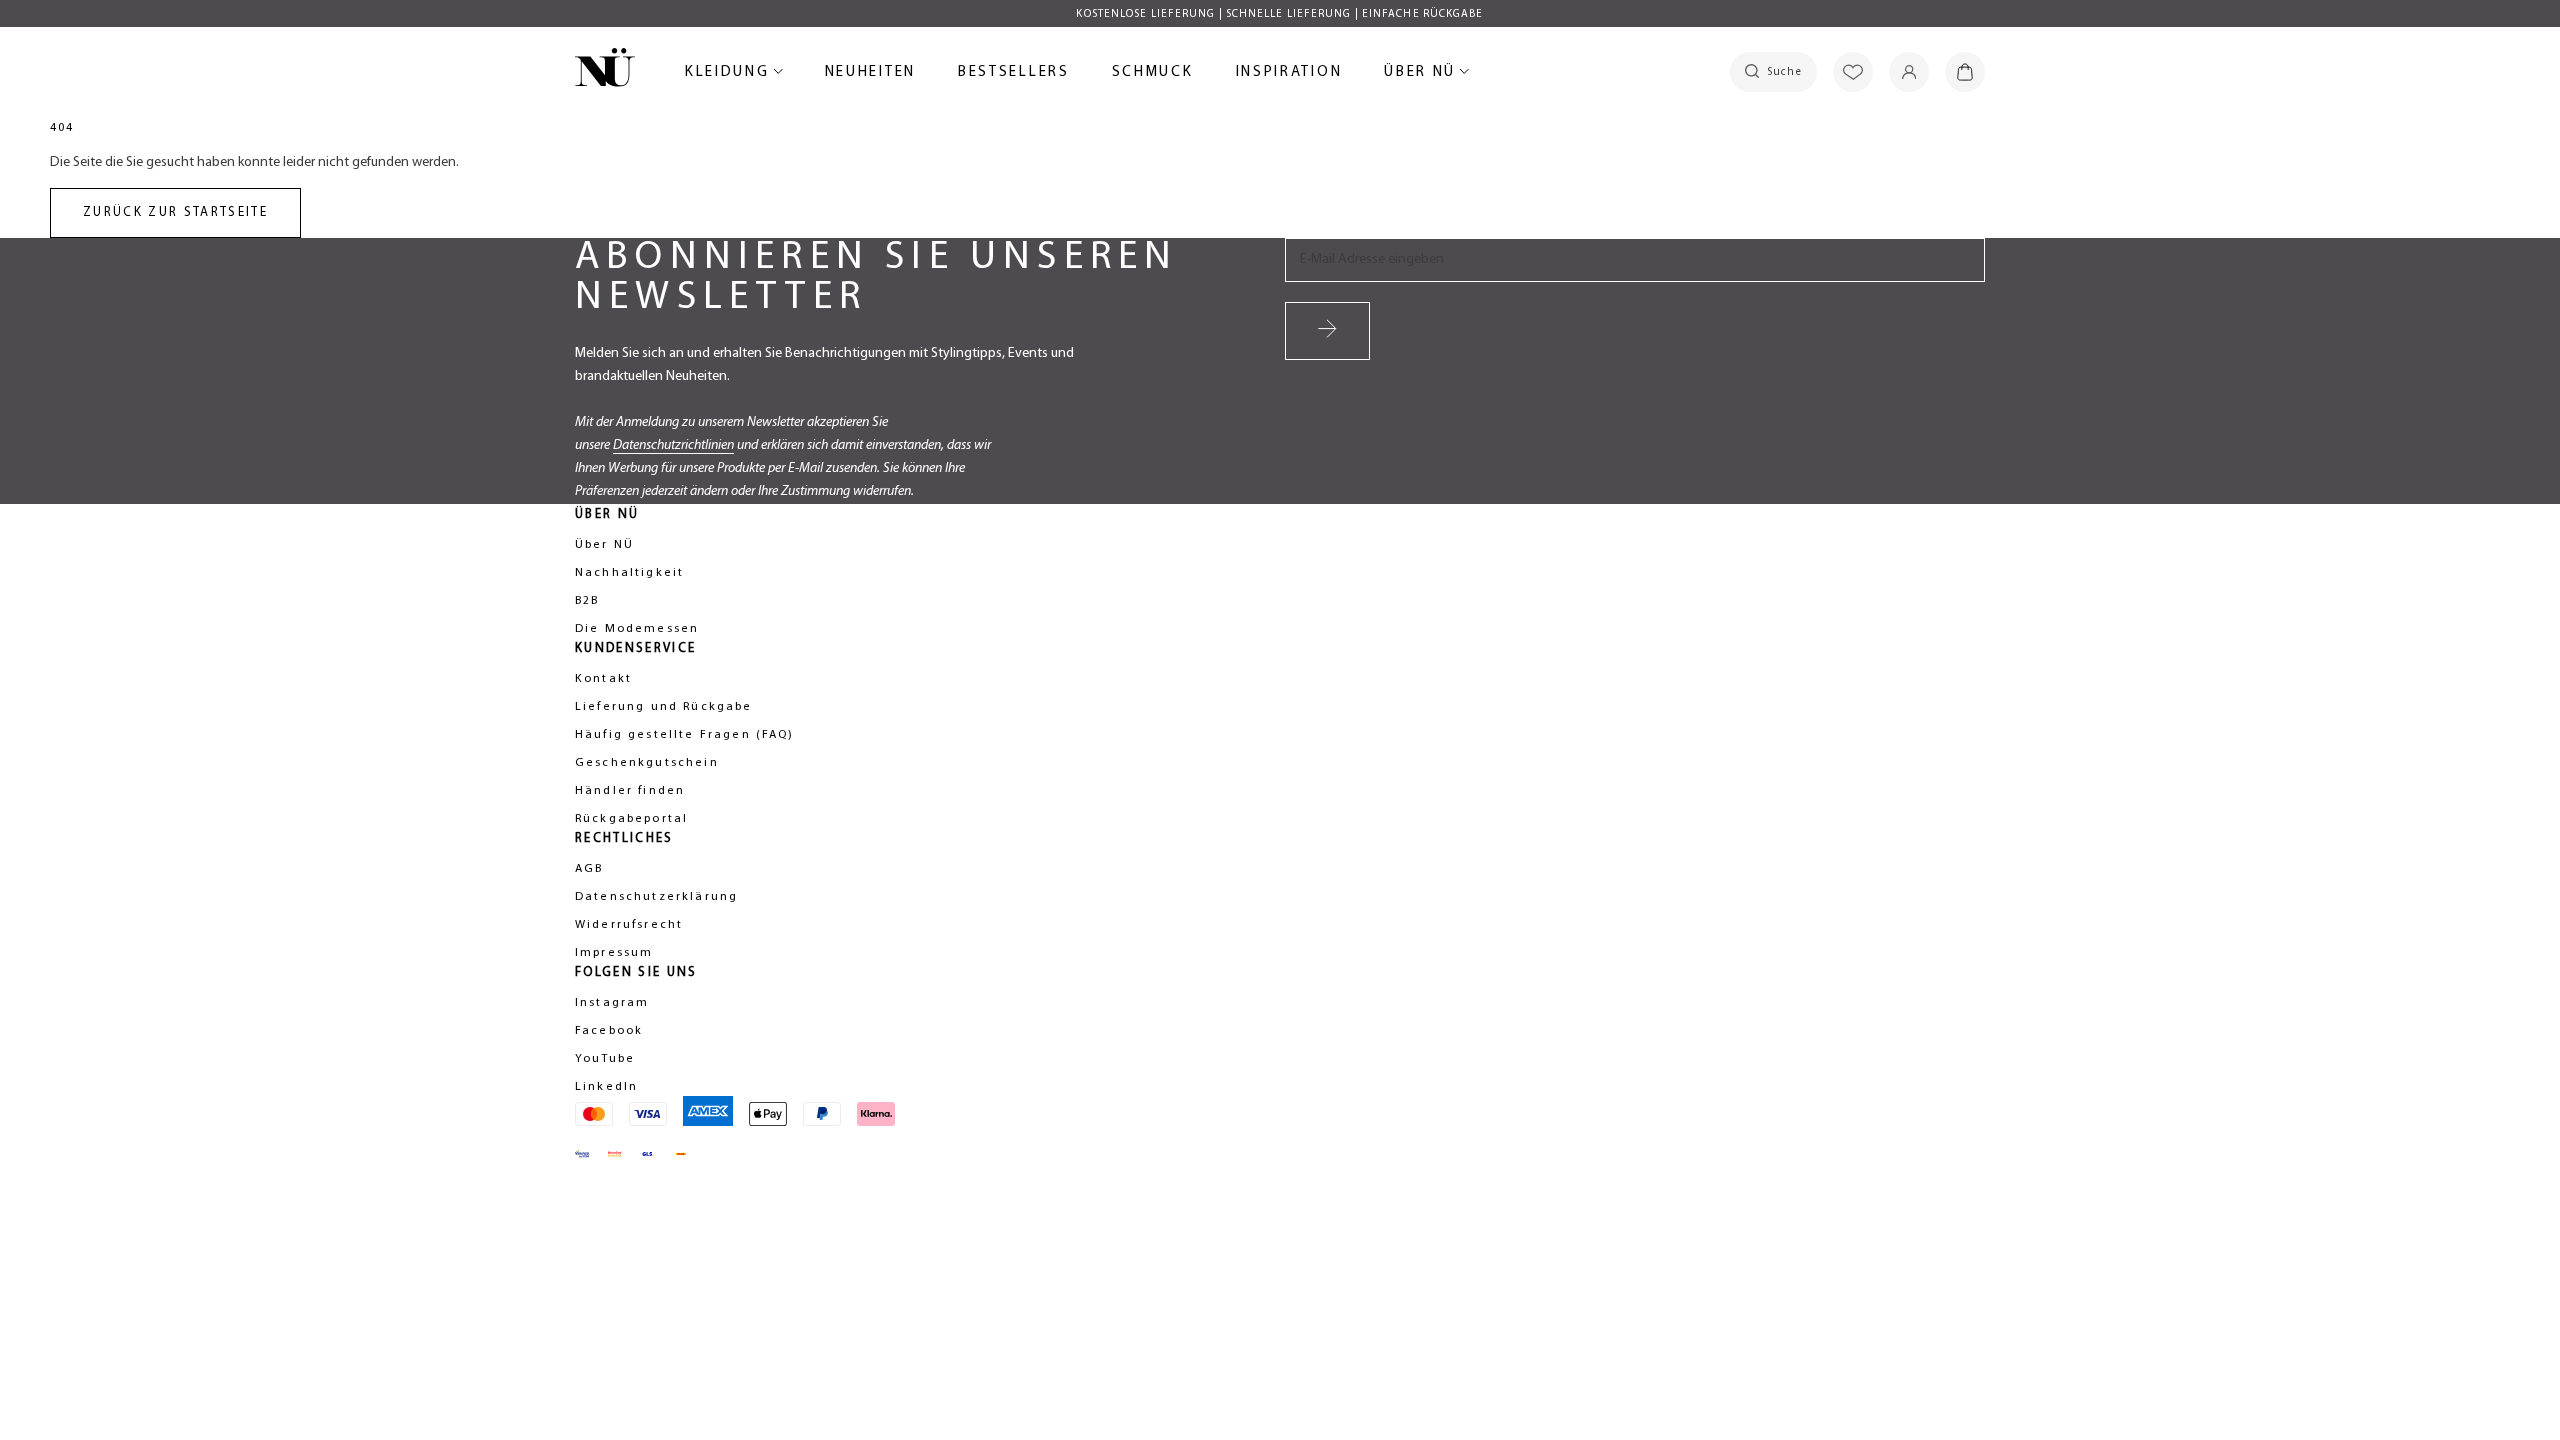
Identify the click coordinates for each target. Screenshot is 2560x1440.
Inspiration (1289, 72)
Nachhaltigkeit (629, 573)
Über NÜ (1423, 75)
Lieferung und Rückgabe (664, 707)
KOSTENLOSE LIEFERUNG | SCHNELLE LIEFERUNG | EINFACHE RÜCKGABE (1279, 14)
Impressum (614, 953)
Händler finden (630, 791)
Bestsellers (1014, 75)
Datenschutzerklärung (656, 897)
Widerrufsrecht (629, 925)
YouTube (605, 1059)
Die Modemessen (637, 629)
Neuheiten (870, 75)
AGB (589, 869)
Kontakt (603, 679)
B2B (587, 601)
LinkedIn (606, 1087)
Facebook (609, 1031)
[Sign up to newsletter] (1327, 331)
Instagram (612, 1003)
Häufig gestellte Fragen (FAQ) (685, 735)
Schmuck (1153, 75)
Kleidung (730, 75)
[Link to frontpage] (605, 71)
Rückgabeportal (631, 819)
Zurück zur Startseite (175, 212)
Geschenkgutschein (647, 763)
